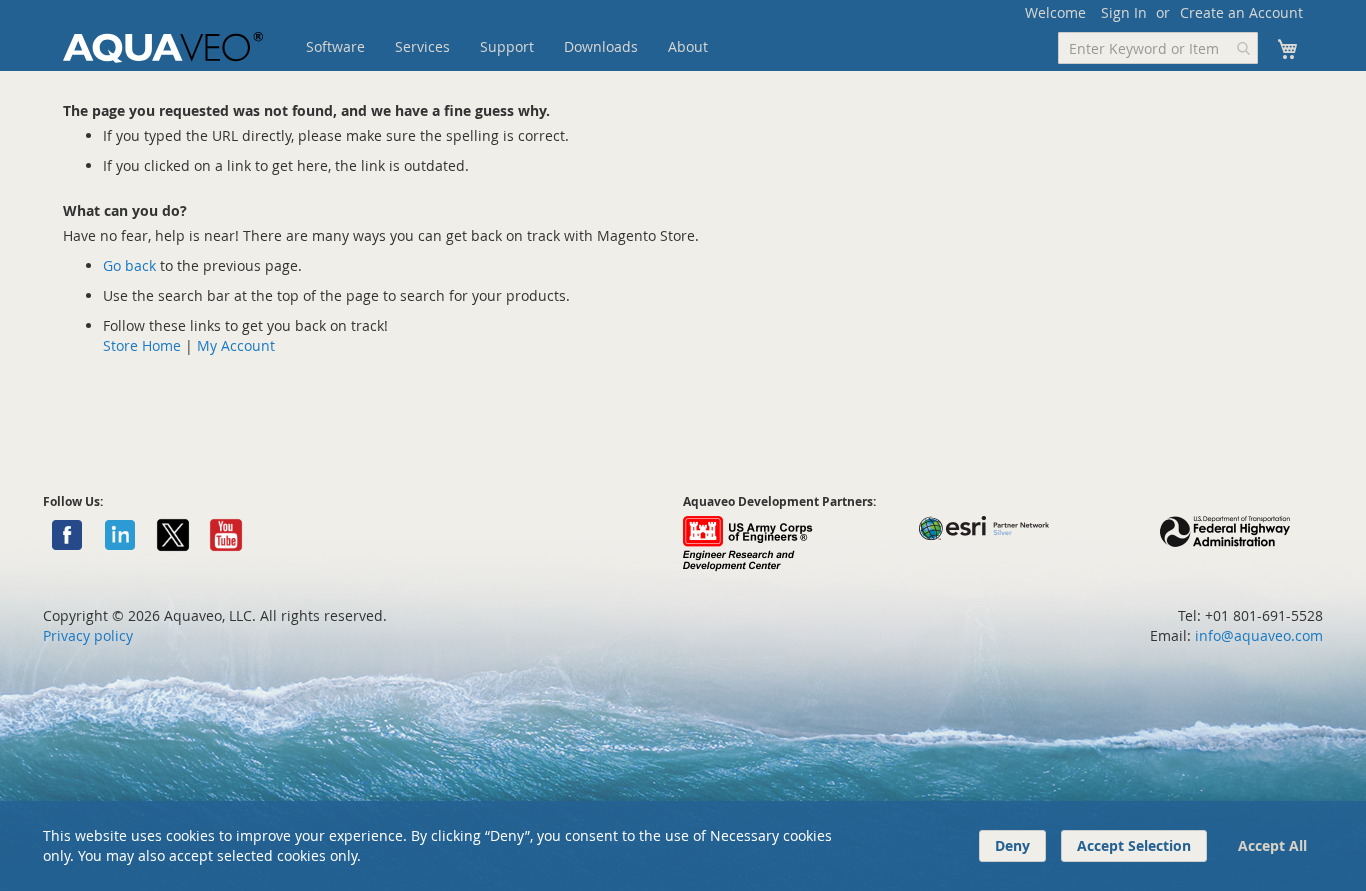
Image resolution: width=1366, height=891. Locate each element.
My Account (236, 345)
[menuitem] (335, 47)
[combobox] (1158, 48)
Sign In (1124, 12)
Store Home (142, 345)
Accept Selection (1134, 845)
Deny (1012, 845)
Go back (129, 265)
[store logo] (163, 47)
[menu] (538, 47)
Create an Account (1241, 12)
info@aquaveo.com (1259, 635)
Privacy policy (88, 635)
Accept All (1272, 845)
